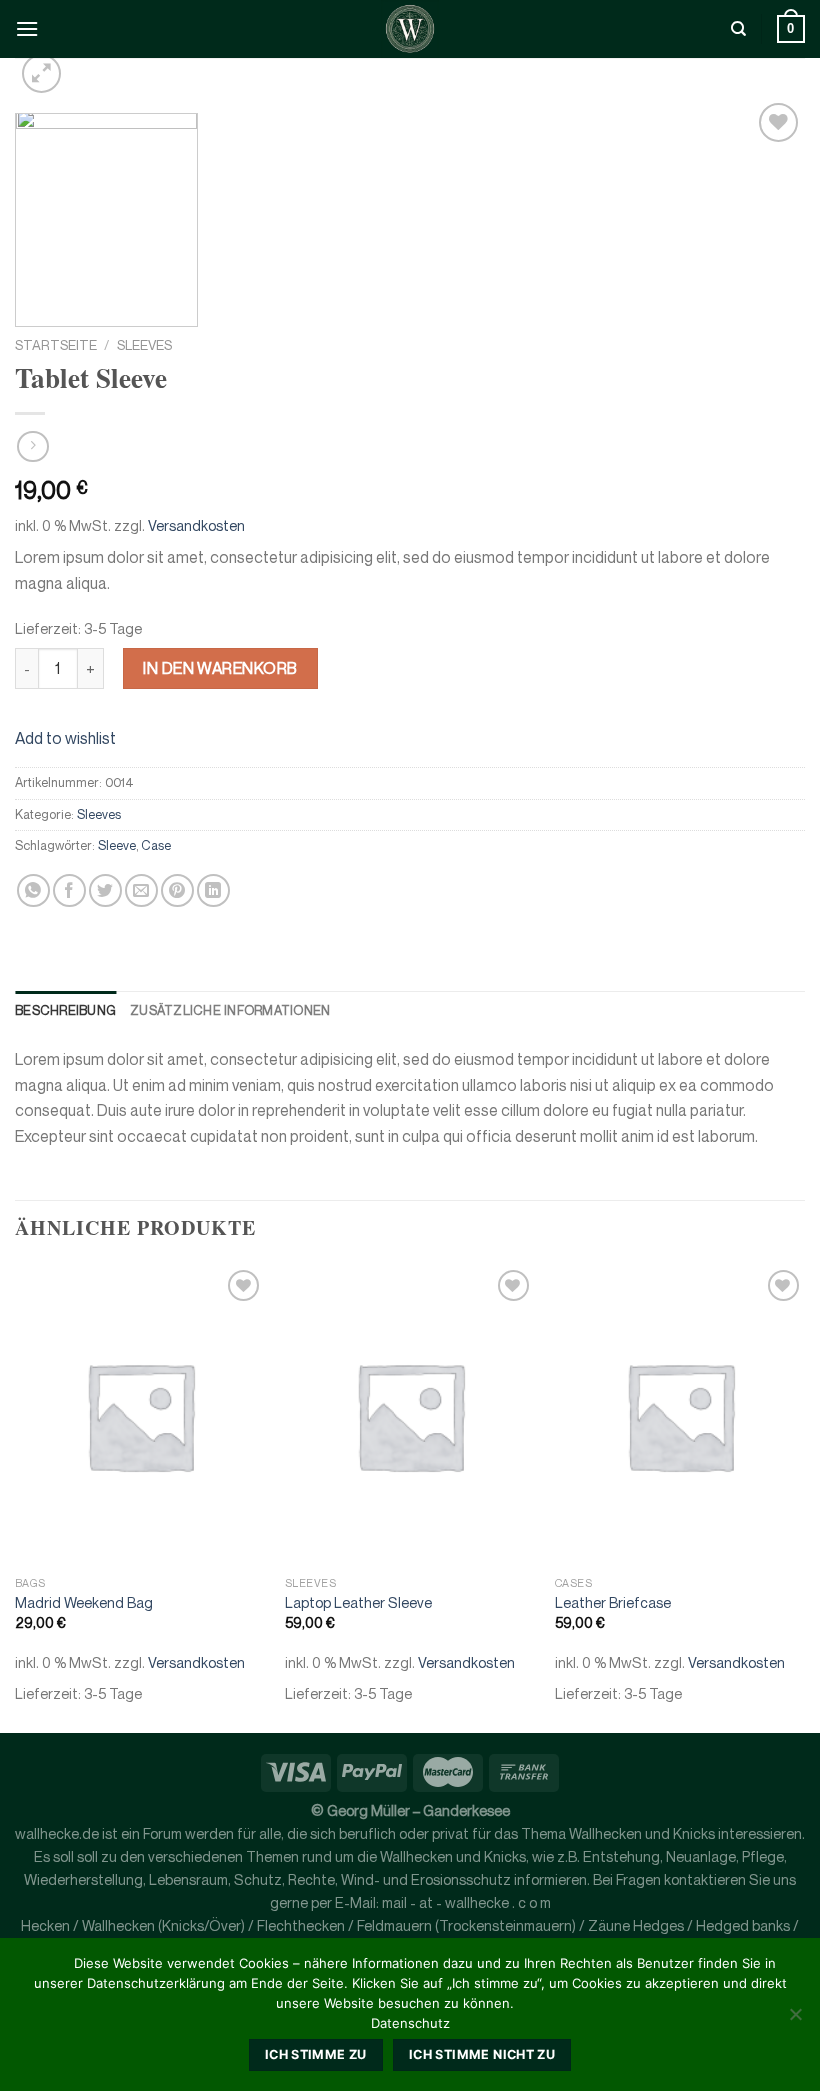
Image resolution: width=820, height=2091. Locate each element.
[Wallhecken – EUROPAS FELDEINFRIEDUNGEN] (410, 29)
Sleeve (117, 845)
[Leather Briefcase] (680, 1415)
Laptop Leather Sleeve (358, 1602)
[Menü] (27, 28)
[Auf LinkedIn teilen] (213, 890)
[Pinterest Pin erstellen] (177, 890)
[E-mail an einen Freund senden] (141, 890)
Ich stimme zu (316, 2054)
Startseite (56, 345)
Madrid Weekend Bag (84, 1602)
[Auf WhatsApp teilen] (33, 890)
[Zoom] (41, 73)
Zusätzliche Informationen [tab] (230, 1010)
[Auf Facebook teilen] (69, 890)
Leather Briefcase (613, 1602)
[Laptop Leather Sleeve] (410, 1415)
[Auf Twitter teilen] (105, 890)
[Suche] (738, 29)
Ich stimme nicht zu (482, 2054)
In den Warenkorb (220, 668)
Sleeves (144, 345)
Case (156, 845)
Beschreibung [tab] (65, 1010)
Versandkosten (196, 525)
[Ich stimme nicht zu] (795, 2020)
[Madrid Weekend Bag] (140, 1415)
